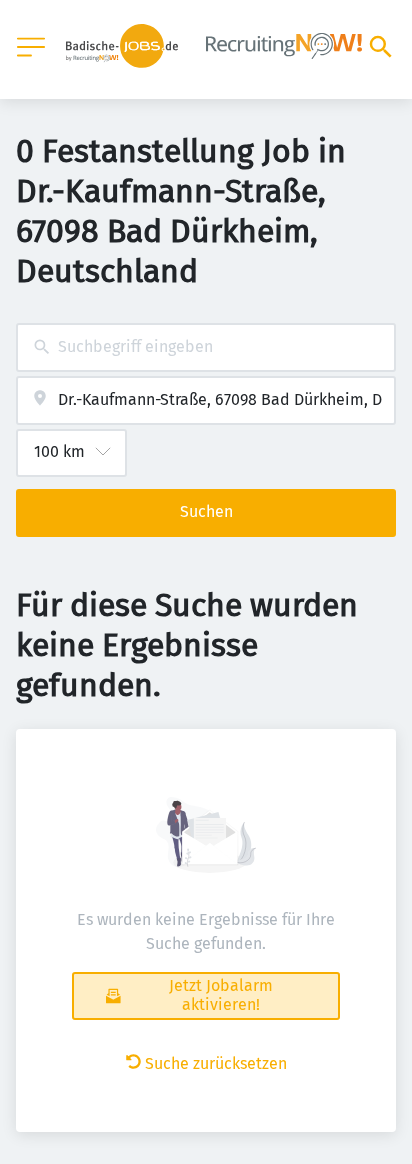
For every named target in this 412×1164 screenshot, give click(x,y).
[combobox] (206, 347)
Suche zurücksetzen (216, 1063)
